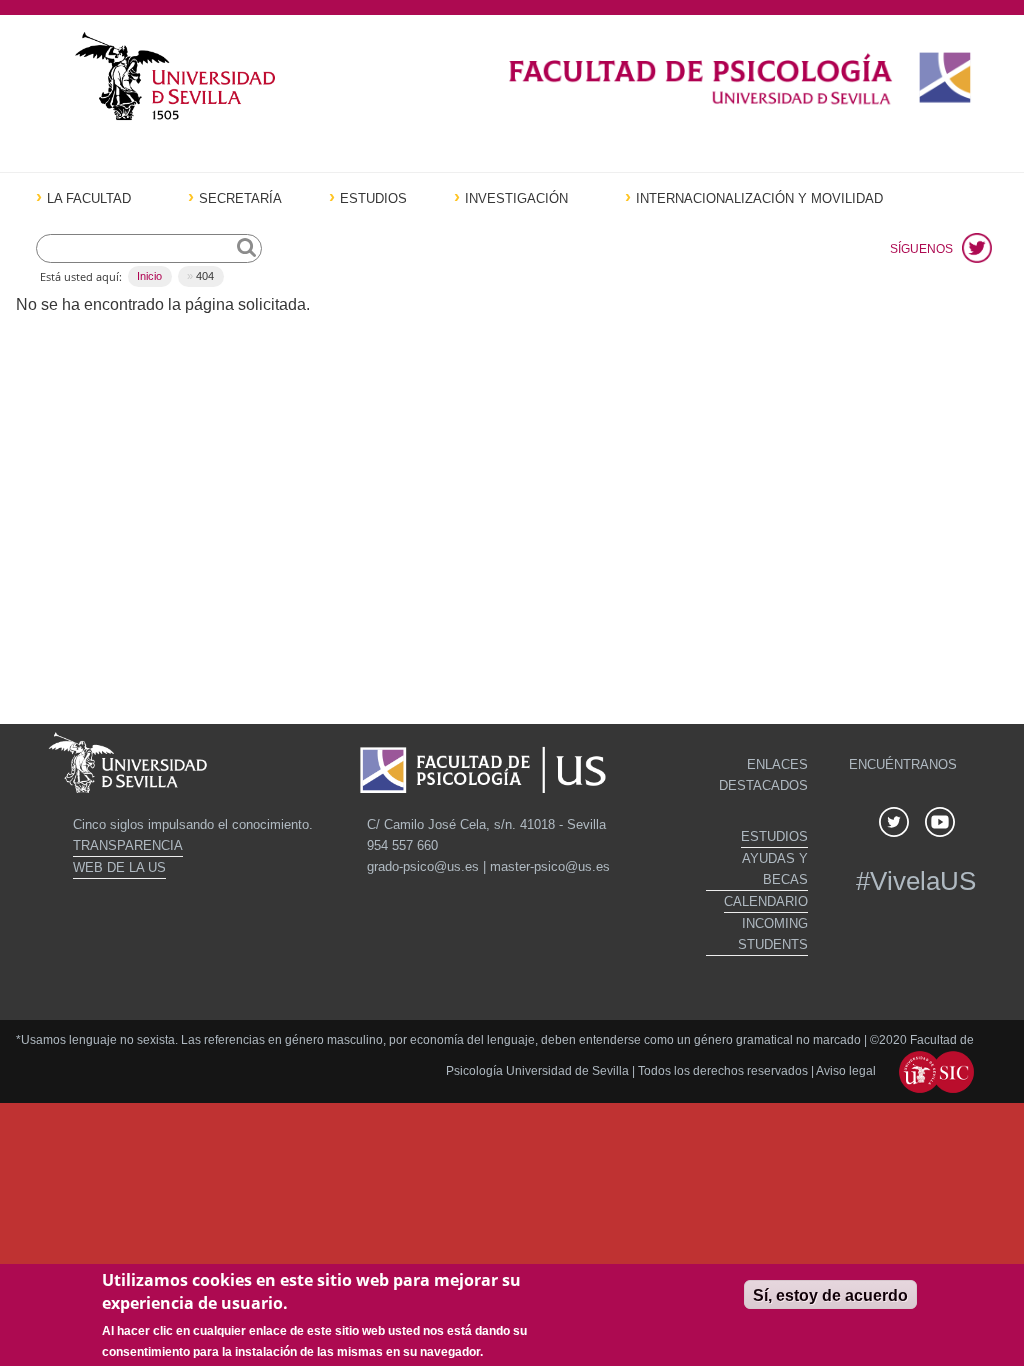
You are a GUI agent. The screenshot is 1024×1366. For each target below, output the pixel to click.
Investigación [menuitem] (516, 199)
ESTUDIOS (774, 836)
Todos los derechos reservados (723, 1071)
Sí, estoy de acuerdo (830, 1295)
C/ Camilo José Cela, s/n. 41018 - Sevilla (486, 824)
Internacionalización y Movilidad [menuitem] (759, 199)
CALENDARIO (766, 901)
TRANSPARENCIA (128, 845)
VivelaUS (923, 881)
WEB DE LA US (119, 867)
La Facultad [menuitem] (89, 199)
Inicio (149, 276)
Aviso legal (847, 1071)
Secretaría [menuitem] (240, 199)
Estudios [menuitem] (373, 199)
